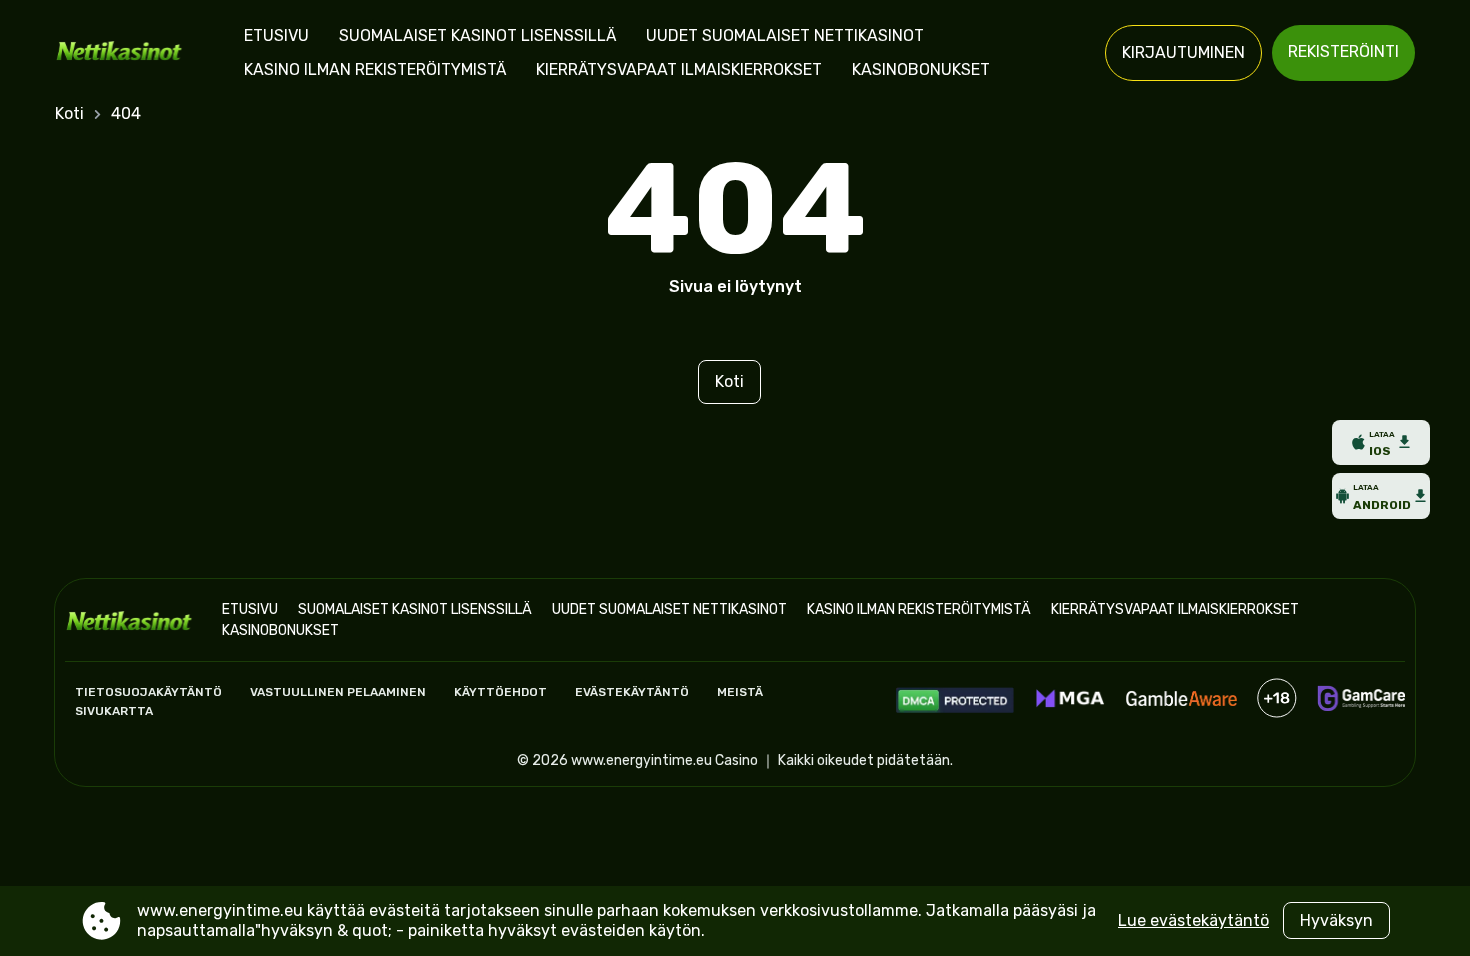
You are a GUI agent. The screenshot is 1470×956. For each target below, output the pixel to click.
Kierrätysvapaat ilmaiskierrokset (679, 69)
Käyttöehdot (500, 692)
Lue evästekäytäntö (1193, 920)
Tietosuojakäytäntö (148, 692)
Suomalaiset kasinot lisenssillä (477, 35)
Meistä (740, 692)
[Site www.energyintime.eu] (124, 53)
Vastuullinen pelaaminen (338, 692)
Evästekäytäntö (632, 692)
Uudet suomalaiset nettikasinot (785, 35)
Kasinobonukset (921, 69)
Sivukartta (114, 711)
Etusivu (276, 35)
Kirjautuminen (1183, 52)
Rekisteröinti (1343, 51)
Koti (69, 113)
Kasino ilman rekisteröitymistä (375, 69)
